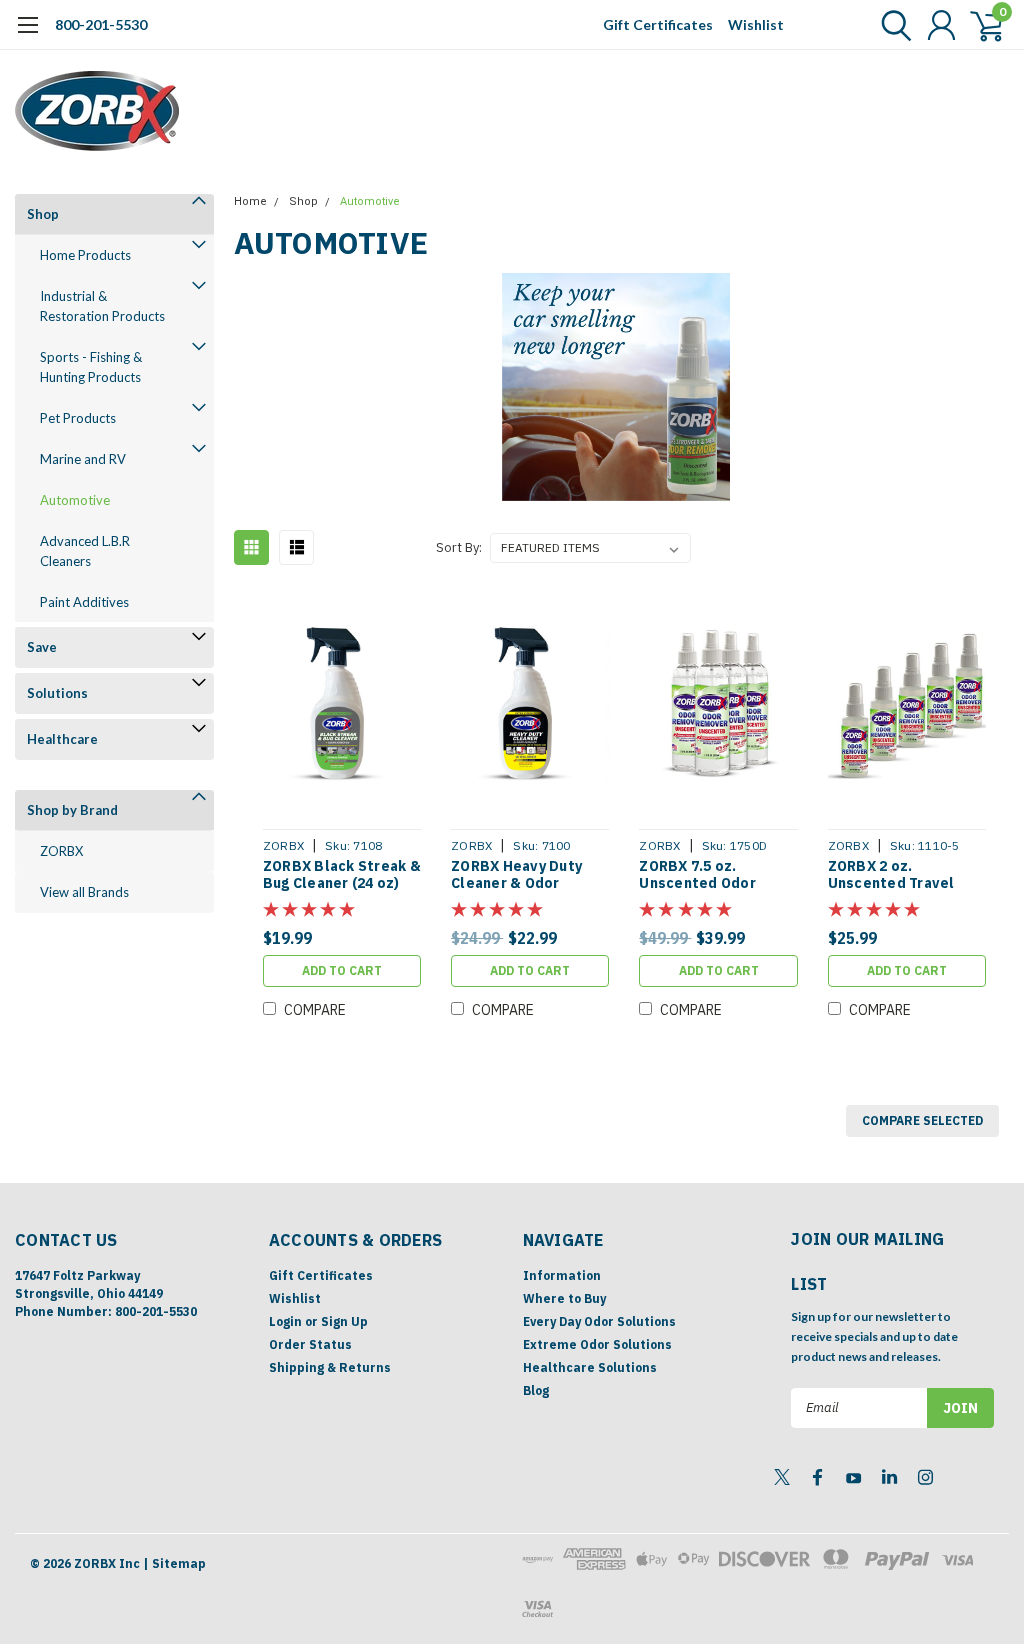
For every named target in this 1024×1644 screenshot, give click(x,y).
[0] (979, 25)
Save (42, 647)
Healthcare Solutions (590, 1367)
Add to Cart (342, 970)
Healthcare (62, 739)
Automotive (75, 500)
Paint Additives (84, 602)
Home (250, 201)
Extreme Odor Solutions (597, 1344)
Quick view (342, 704)
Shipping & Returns (330, 1367)
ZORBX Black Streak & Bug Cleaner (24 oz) (342, 875)
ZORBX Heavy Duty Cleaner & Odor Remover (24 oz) (516, 875)
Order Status (310, 1344)
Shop (43, 214)
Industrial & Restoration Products (102, 306)
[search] (891, 25)
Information (562, 1275)
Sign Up (344, 1321)
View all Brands (84, 892)
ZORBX (61, 851)
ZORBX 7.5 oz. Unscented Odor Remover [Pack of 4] (710, 875)
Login (285, 1321)
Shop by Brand (72, 810)
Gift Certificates (658, 24)
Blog (536, 1390)
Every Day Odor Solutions (599, 1321)
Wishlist (756, 24)
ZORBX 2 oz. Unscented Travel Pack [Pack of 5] (891, 875)
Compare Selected (922, 1120)
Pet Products (78, 418)
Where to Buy (564, 1298)
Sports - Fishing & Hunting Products (91, 367)
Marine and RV (83, 459)
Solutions (57, 693)
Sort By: (459, 547)
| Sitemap (174, 1563)
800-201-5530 (101, 24)
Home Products (85, 255)
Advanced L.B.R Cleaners (85, 551)
